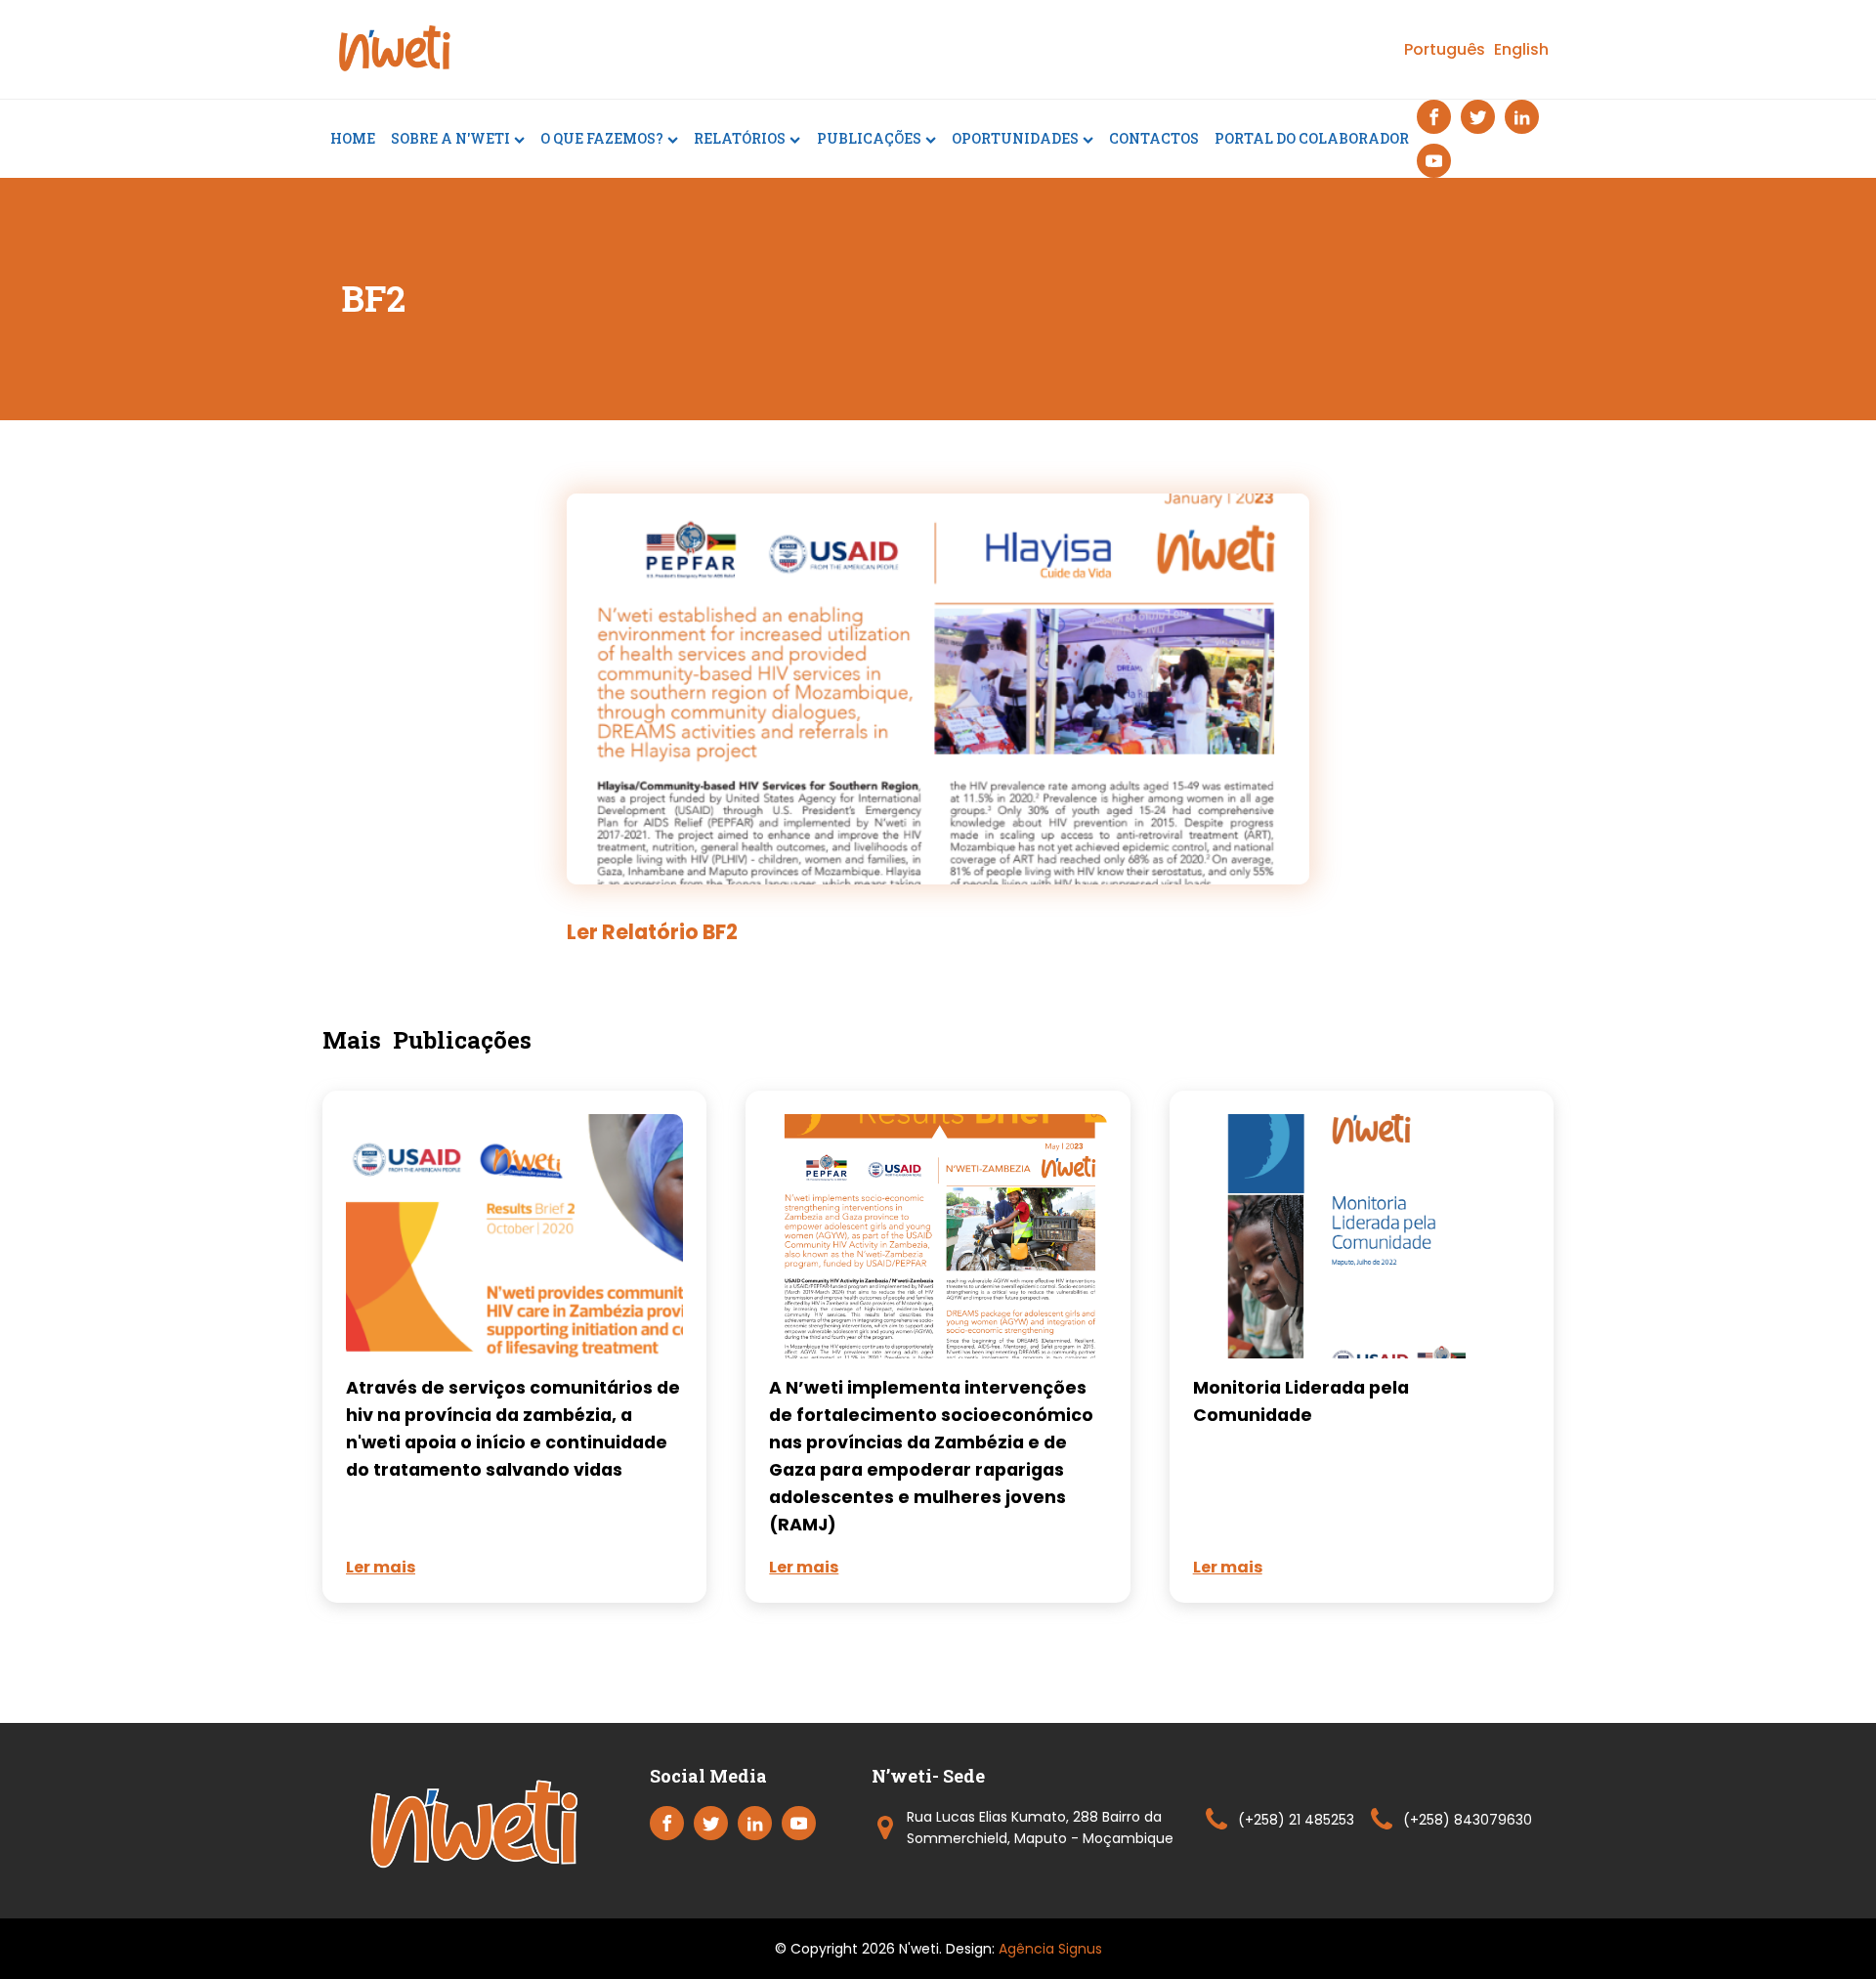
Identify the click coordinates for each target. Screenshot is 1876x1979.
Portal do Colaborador (1312, 138)
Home (353, 138)
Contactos (1154, 138)
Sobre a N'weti (450, 138)
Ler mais (381, 1567)
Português (1445, 49)
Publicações (869, 138)
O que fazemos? (602, 138)
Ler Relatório (652, 932)
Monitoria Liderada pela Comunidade (1301, 1401)
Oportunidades (1015, 138)
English (1521, 49)
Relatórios (740, 138)
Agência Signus (1050, 1949)
